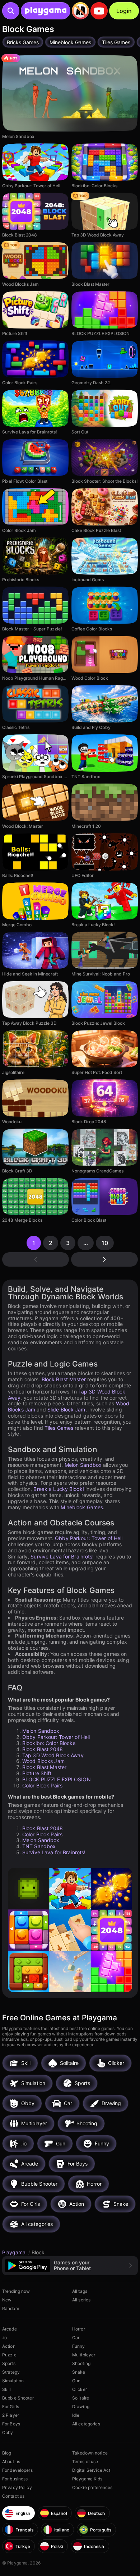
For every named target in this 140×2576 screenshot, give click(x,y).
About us (11, 2462)
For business (15, 2479)
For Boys (11, 2424)
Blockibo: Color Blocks (49, 1743)
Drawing (81, 2407)
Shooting (81, 2363)
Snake (79, 2372)
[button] (70, 2266)
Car (76, 2338)
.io (4, 2338)
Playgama (15, 2252)
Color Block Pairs (42, 1785)
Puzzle (9, 2355)
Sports (9, 2363)
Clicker (80, 2389)
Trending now (16, 2291)
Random (11, 2308)
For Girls (11, 2407)
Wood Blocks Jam (43, 1761)
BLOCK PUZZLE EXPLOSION (57, 1779)
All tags (80, 2291)
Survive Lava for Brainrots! (62, 1556)
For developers (17, 2470)
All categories (86, 2424)
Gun (76, 2381)
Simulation (13, 2381)
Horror (79, 2329)
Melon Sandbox (83, 1465)
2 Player (11, 2415)
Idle (76, 2415)
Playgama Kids (87, 2479)
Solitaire (81, 2398)
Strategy (11, 2372)
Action (9, 2346)
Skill (7, 2389)
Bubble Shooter (18, 2398)
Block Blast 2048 (43, 1749)
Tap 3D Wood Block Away (53, 1755)
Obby (8, 2432)
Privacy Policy (17, 2487)
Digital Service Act (91, 2470)
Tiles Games (59, 1428)
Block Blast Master (64, 1379)
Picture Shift (37, 1773)
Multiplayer (84, 2355)
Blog (7, 2453)
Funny (79, 2346)
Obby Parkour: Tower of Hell (89, 1538)
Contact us (13, 2496)
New (7, 2300)
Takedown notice (90, 2453)
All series (81, 2300)
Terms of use (85, 2462)
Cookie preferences (92, 2487)
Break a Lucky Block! (59, 1489)
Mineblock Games (82, 1507)
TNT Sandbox (39, 1846)
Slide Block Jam (66, 1409)
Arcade (10, 2329)
